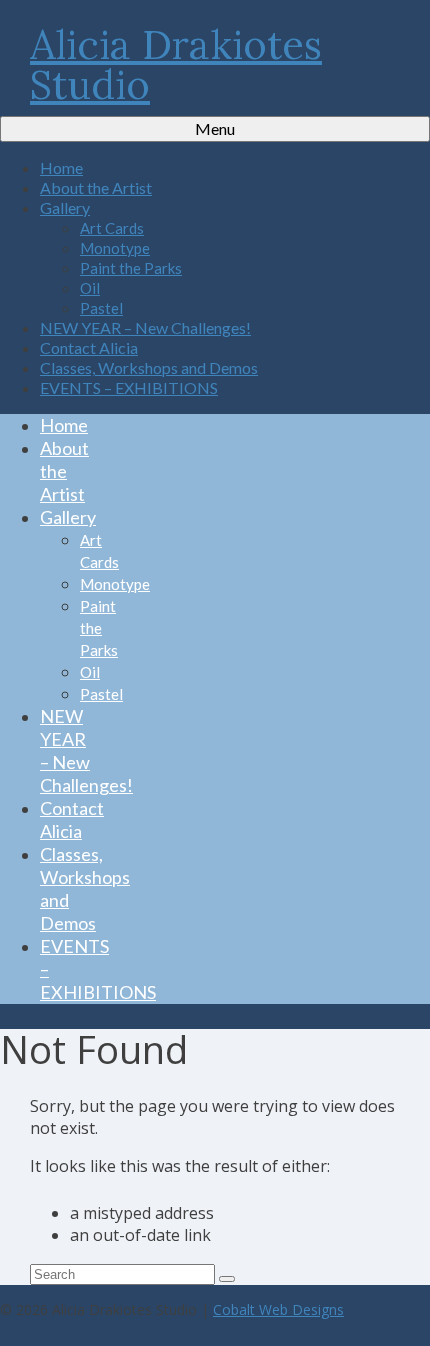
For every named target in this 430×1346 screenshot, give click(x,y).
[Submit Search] (227, 1279)
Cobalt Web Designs (278, 1309)
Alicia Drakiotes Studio (176, 64)
